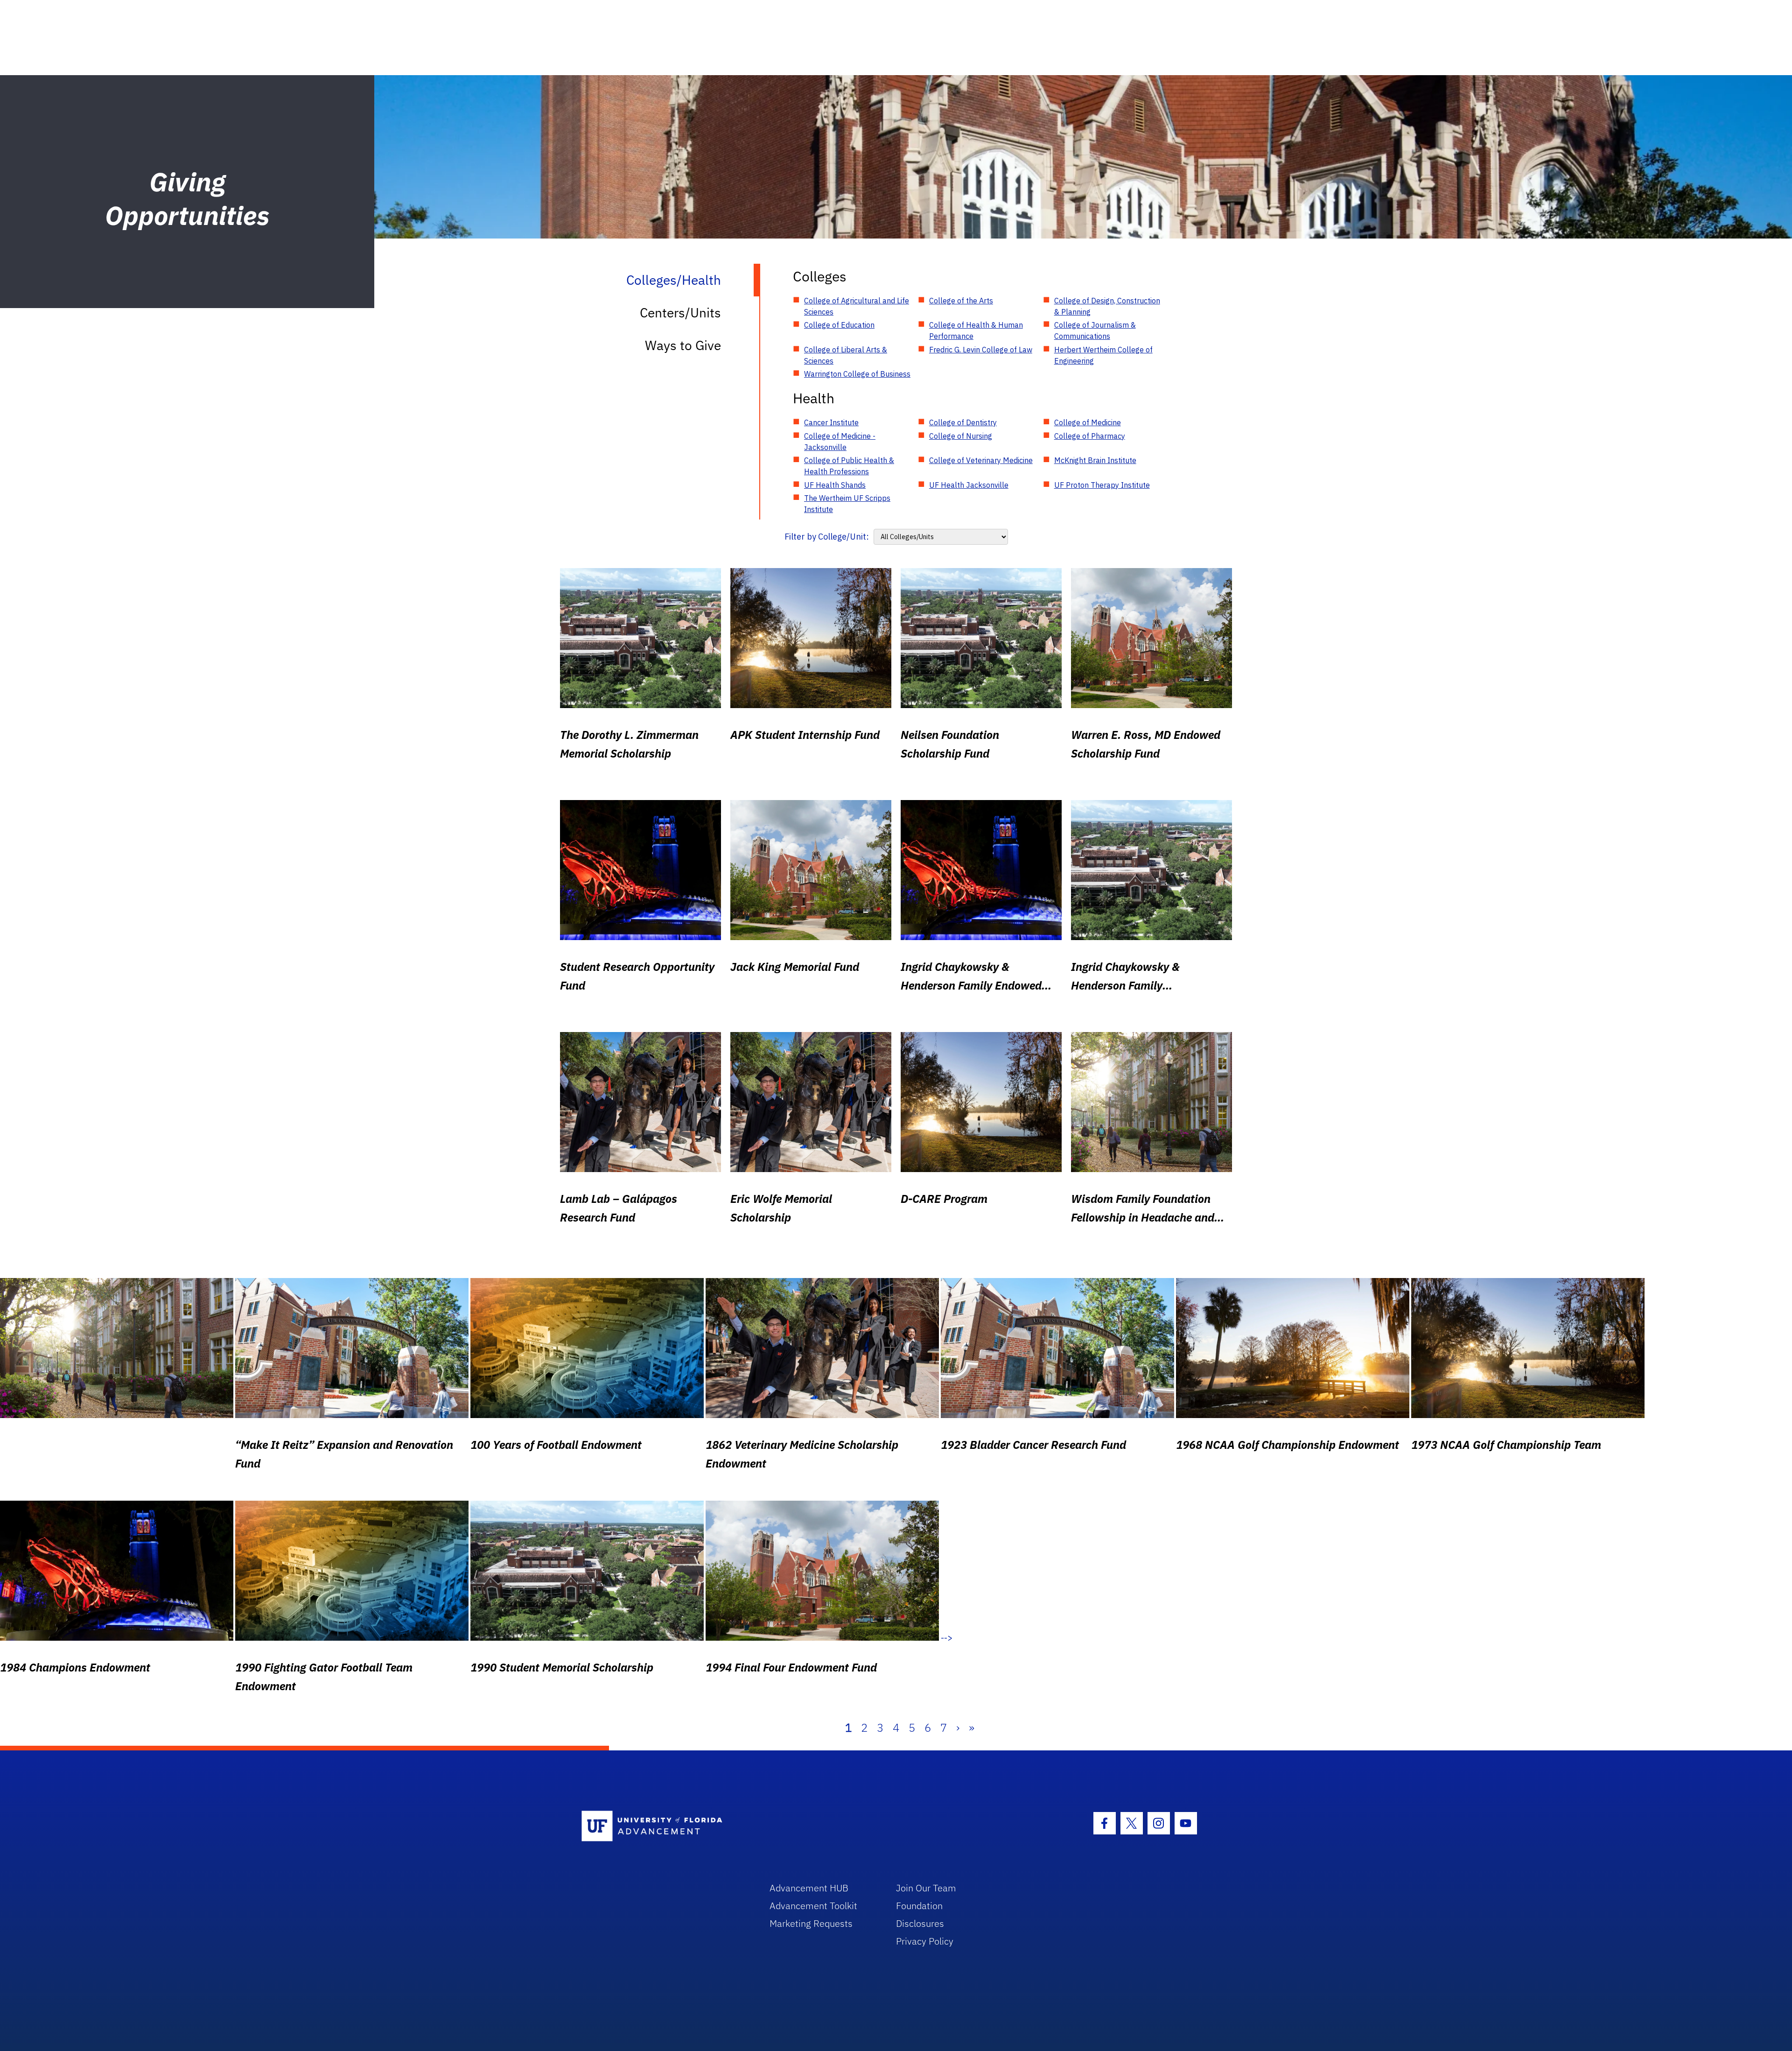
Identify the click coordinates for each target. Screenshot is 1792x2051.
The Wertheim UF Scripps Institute (847, 504)
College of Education (839, 325)
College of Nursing (961, 436)
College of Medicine (1088, 422)
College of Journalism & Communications (1095, 330)
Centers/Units (680, 313)
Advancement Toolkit (813, 1906)
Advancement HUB (809, 1888)
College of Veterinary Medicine (981, 460)
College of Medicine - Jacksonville (840, 442)
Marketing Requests (811, 1923)
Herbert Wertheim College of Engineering (1103, 355)
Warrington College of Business (857, 374)
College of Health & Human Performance (976, 330)
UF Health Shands (835, 485)
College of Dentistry (963, 422)
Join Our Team (926, 1888)
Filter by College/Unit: (827, 537)
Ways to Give (683, 345)
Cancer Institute (831, 422)
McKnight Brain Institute (1095, 460)
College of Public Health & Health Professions (849, 466)
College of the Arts (961, 301)
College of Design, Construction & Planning (1107, 306)
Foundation (919, 1906)
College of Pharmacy (1090, 436)
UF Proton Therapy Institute (1102, 485)
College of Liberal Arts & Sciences (846, 355)
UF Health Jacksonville (969, 485)
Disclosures (920, 1923)
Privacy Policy (925, 1941)
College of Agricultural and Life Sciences (857, 306)
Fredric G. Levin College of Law (981, 350)
